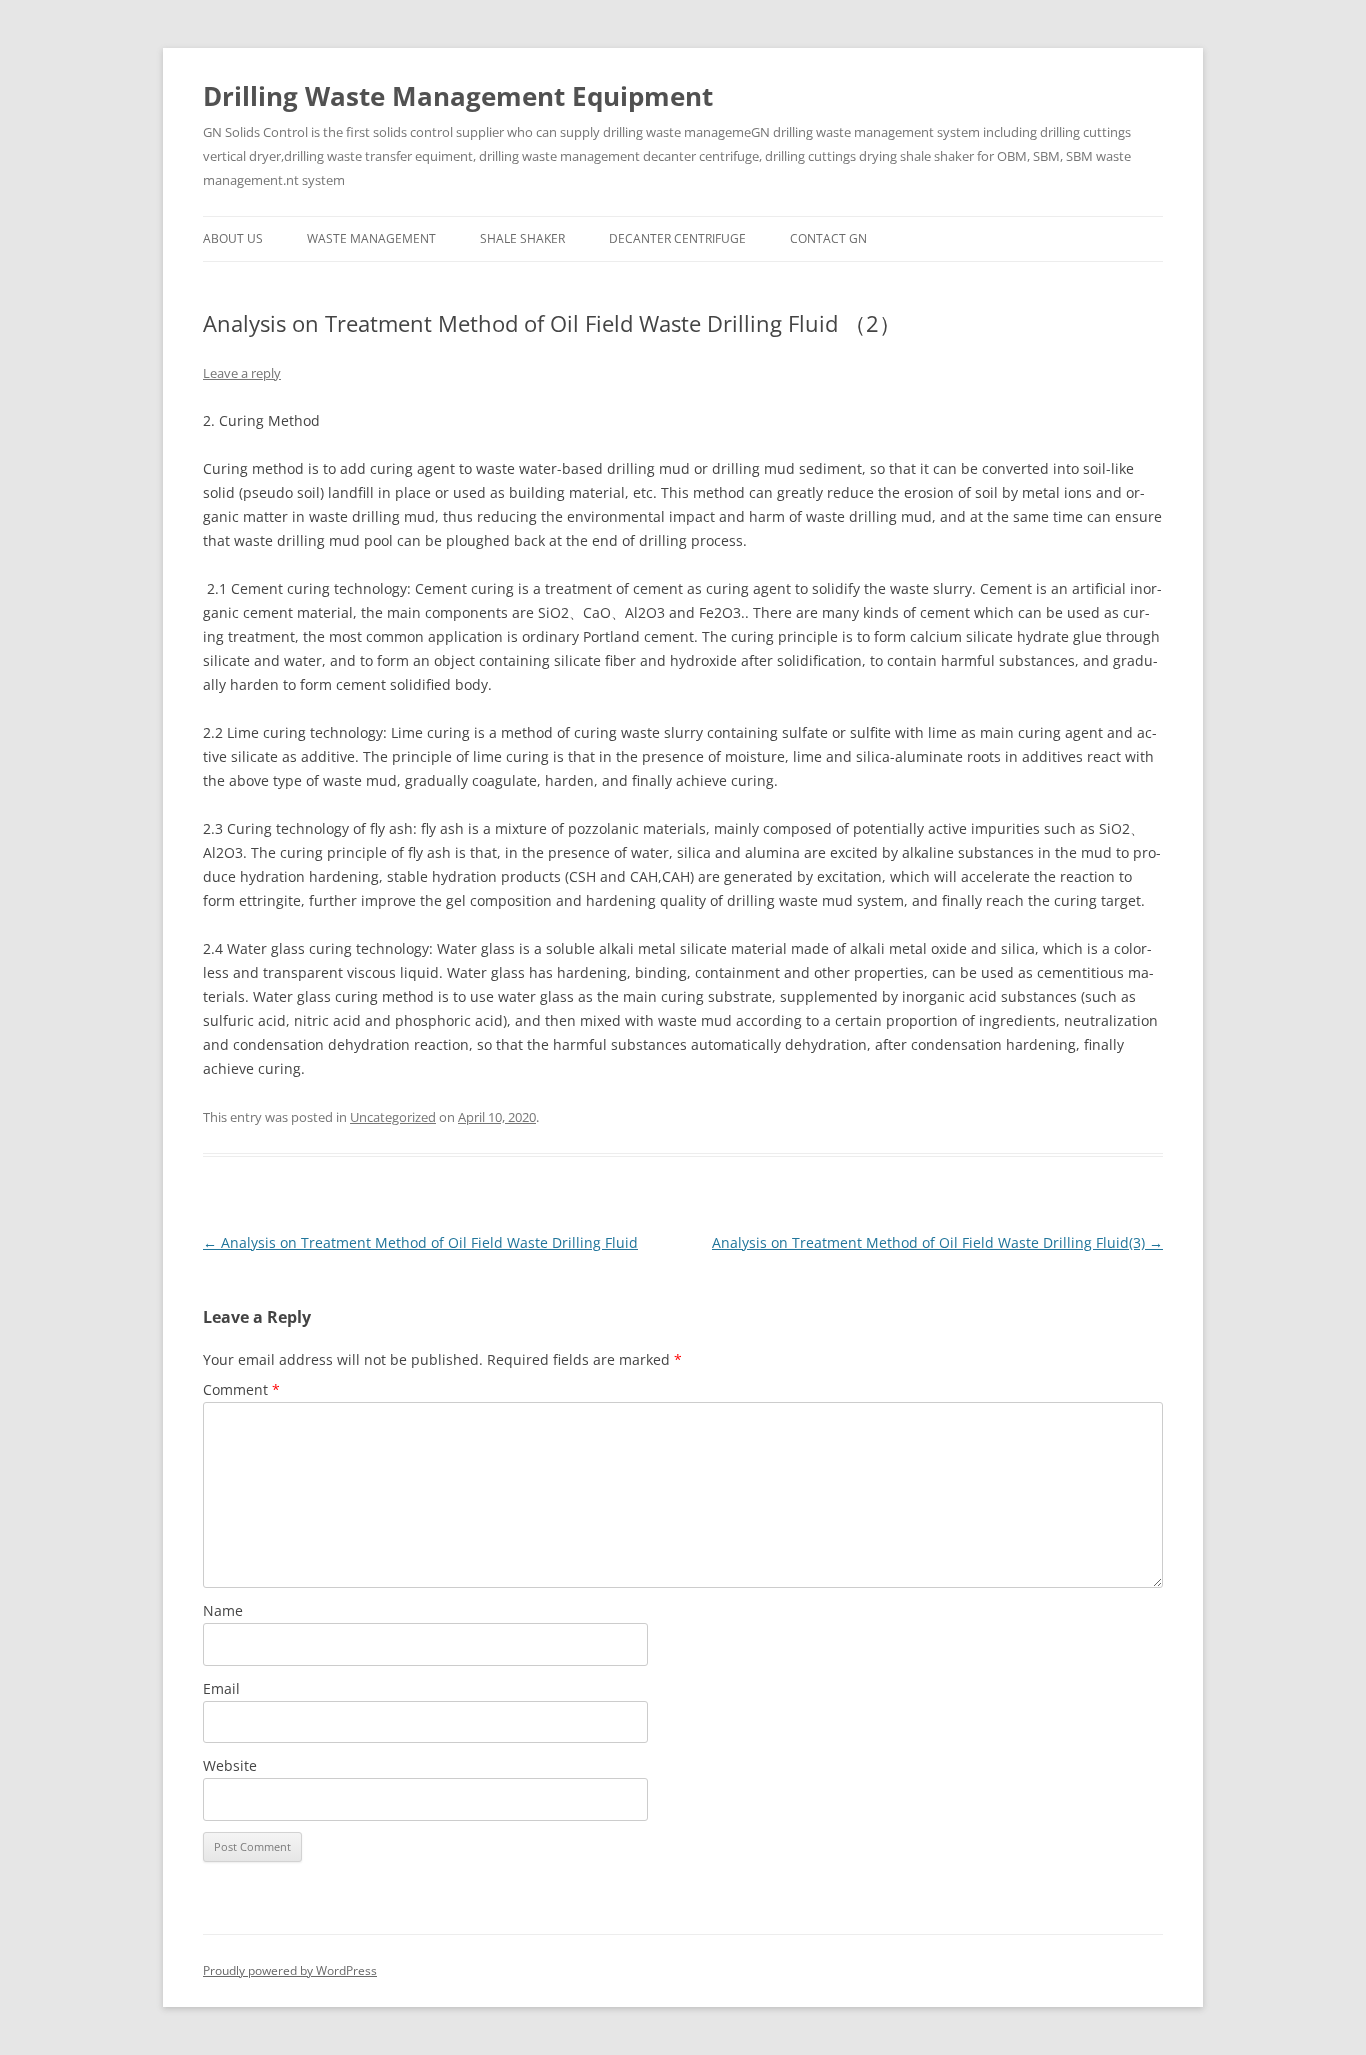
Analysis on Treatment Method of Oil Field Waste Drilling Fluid (420, 1242)
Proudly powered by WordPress (290, 1970)
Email (221, 1688)
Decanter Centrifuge (677, 238)
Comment (241, 1389)
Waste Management (371, 238)
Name (223, 1610)
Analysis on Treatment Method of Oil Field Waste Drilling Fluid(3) (937, 1242)
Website (230, 1765)
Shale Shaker (522, 238)
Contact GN (828, 238)
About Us (233, 238)
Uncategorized (393, 1117)
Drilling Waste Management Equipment (458, 96)
